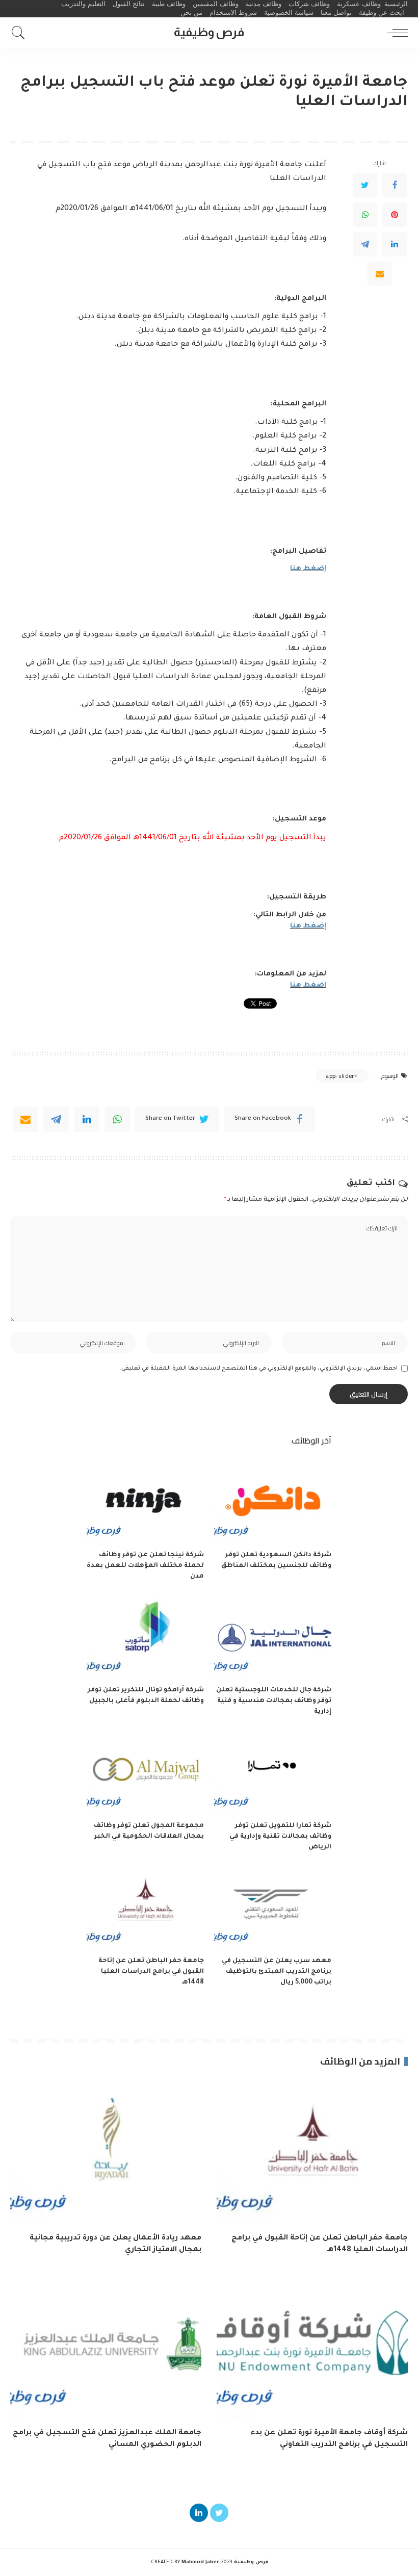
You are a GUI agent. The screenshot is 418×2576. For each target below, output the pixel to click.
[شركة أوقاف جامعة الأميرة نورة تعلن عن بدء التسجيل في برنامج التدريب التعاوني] (312, 2348)
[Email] (380, 274)
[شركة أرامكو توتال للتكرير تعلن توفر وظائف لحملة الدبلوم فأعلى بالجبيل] (145, 1637)
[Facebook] (395, 185)
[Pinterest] (395, 215)
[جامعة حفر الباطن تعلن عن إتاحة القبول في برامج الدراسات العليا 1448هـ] (145, 1907)
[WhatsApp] (365, 215)
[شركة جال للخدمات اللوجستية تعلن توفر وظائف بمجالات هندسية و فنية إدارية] (273, 1637)
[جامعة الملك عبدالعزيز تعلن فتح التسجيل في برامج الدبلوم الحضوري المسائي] (106, 2348)
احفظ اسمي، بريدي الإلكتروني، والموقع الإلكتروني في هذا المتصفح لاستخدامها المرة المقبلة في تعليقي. (259, 1369)
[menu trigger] (395, 33)
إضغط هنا (308, 569)
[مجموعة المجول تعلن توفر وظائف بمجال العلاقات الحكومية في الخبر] (145, 1772)
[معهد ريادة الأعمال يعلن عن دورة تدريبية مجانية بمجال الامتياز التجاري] (106, 2153)
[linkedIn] (87, 1119)
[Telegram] (365, 244)
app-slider (340, 1076)
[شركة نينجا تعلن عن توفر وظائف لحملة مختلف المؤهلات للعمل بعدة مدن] (145, 1501)
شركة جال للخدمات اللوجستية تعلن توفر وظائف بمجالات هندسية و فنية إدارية (274, 1701)
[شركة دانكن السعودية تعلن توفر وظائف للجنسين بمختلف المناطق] (273, 1501)
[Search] (21, 33)
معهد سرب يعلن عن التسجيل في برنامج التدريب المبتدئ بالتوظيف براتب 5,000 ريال (277, 1972)
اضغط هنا (308, 985)
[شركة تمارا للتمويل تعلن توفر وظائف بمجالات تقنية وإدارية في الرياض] (273, 1772)
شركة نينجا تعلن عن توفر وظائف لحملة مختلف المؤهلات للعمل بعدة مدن (145, 1566)
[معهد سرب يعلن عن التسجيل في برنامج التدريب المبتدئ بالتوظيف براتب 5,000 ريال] (273, 1907)
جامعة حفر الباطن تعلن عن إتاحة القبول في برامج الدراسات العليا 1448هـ (151, 1972)
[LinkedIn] (395, 244)
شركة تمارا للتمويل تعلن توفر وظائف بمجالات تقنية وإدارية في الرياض (280, 1837)
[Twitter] (365, 185)
